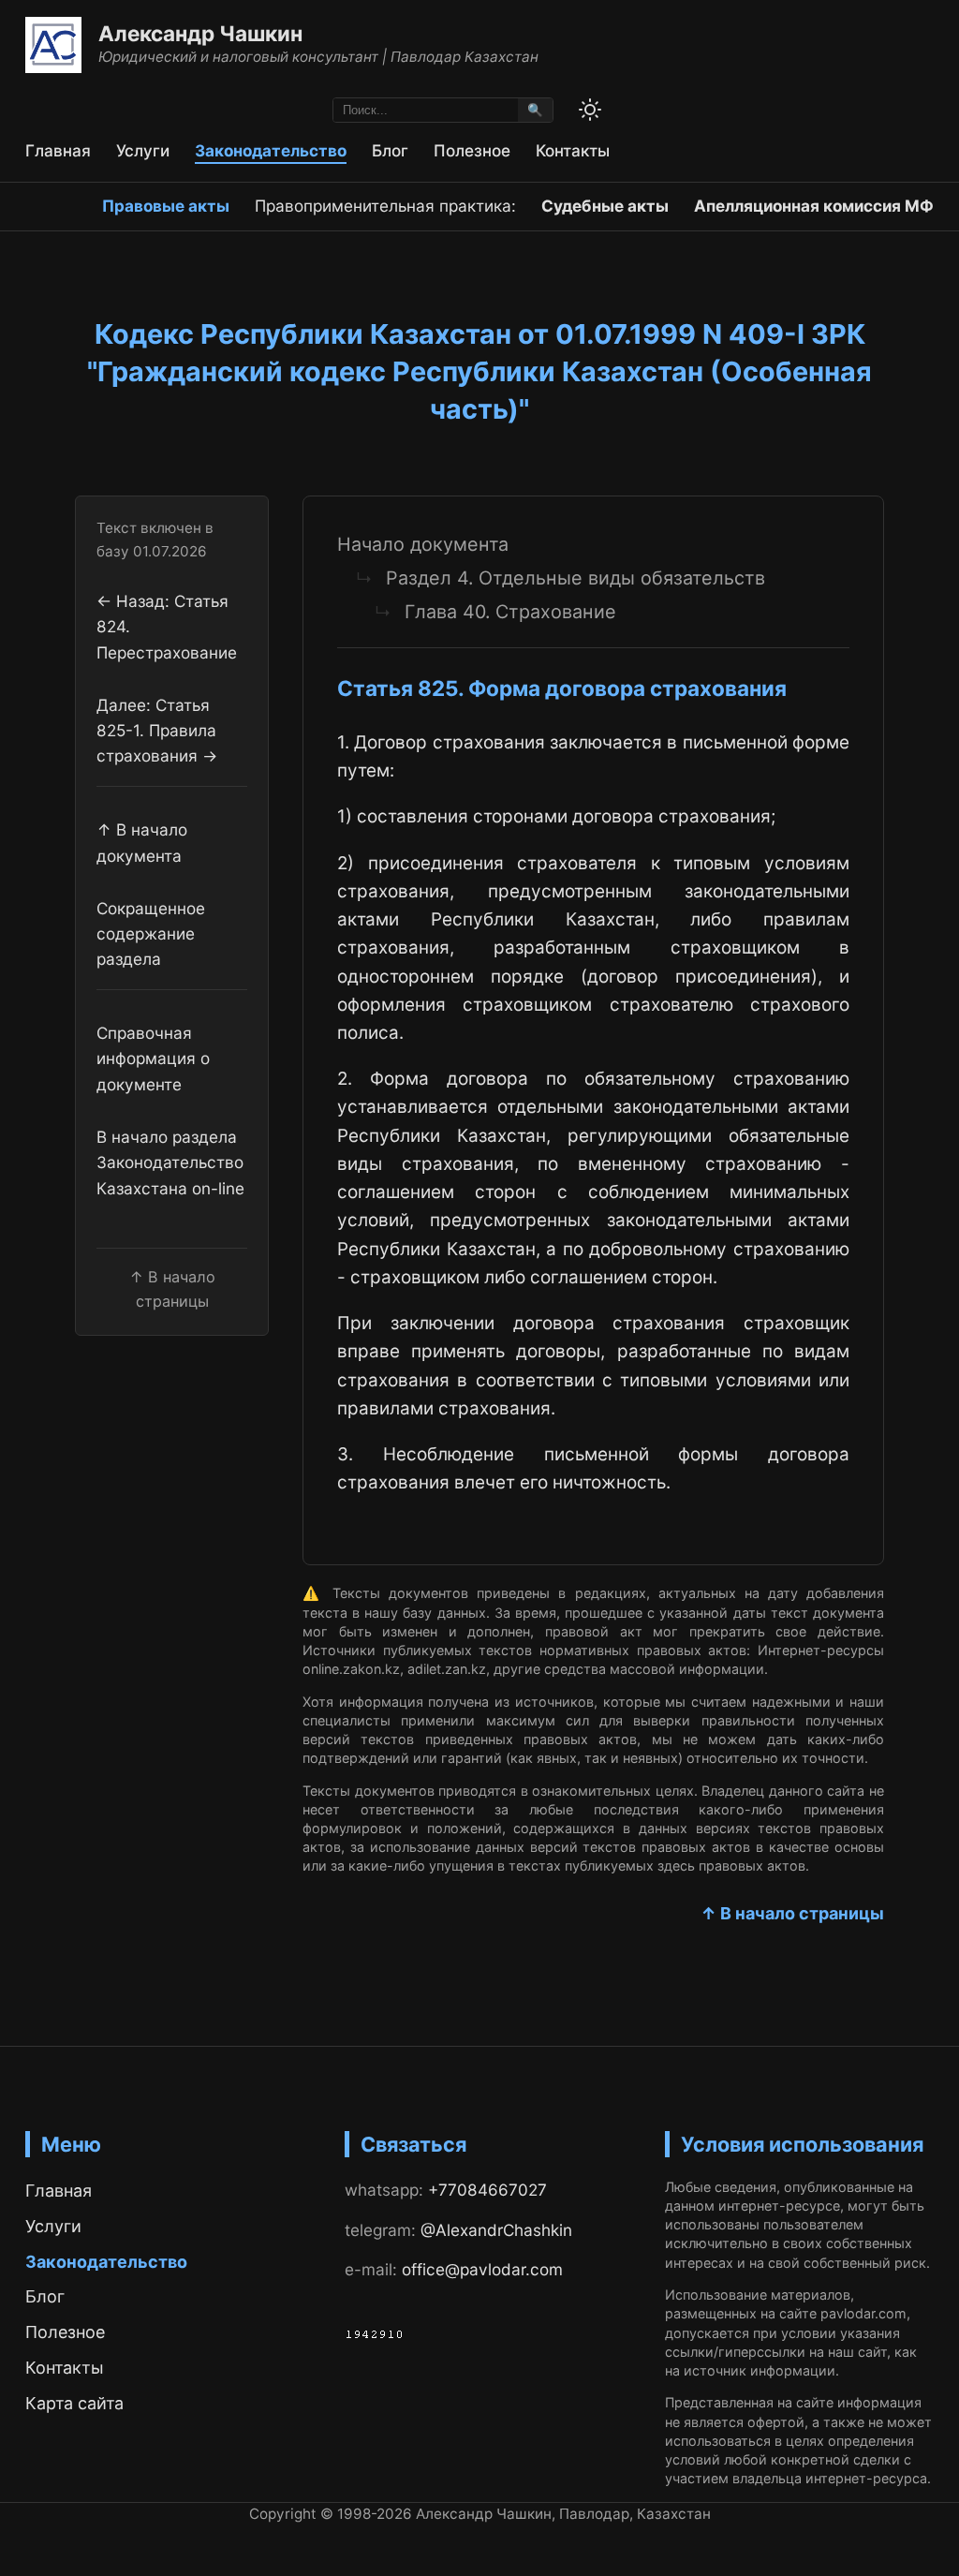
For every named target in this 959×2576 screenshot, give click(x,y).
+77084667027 (487, 2190)
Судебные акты (605, 206)
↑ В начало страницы (792, 1913)
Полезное (472, 150)
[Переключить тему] (590, 110)
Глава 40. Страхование (510, 612)
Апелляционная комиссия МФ (814, 206)
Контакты (573, 150)
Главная (58, 150)
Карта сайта (74, 2403)
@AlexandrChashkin (496, 2230)
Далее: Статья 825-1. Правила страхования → (157, 731)
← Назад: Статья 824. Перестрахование (167, 627)
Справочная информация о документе (153, 1059)
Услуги (143, 150)
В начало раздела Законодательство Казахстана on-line (170, 1162)
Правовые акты (166, 206)
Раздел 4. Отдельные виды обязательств (575, 578)
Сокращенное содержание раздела (151, 934)
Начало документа (423, 544)
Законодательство (271, 150)
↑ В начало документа (142, 842)
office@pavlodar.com (482, 2269)
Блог (390, 150)
